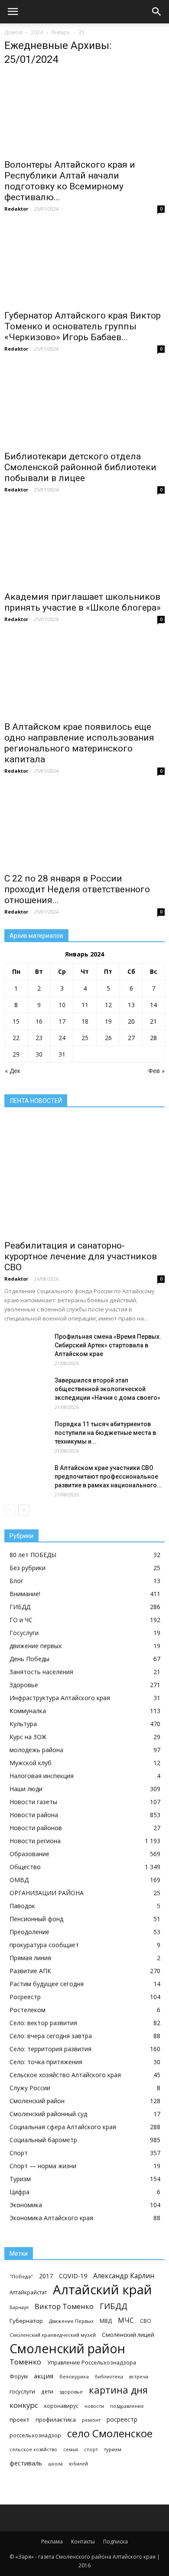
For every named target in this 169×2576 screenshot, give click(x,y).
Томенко (25, 2362)
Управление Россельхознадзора (92, 2363)
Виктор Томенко (64, 2307)
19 (108, 1021)
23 (39, 1038)
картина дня (118, 2390)
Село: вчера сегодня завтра (51, 2036)
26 (108, 1038)
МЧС (126, 2321)
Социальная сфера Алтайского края (63, 2127)
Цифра (19, 2192)
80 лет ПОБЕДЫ (33, 1555)
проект (19, 2420)
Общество (25, 1867)
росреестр (122, 2419)
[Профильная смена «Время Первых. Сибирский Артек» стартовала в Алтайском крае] (26, 1347)
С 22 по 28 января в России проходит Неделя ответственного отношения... (77, 889)
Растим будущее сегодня (47, 1984)
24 (62, 1038)
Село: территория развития (50, 2049)
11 (85, 1005)
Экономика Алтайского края (51, 2218)
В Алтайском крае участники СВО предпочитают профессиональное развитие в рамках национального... (108, 1477)
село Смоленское (110, 2433)
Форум (19, 2376)
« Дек (13, 1071)
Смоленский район (37, 2101)
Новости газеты (33, 1802)
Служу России (30, 2088)
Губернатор (26, 2321)
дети (47, 2391)
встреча (139, 2376)
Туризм (20, 2179)
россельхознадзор (35, 2435)
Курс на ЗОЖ (28, 1737)
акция (44, 2376)
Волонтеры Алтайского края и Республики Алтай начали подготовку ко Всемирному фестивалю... (70, 181)
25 (85, 1038)
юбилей (78, 2464)
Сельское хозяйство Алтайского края (65, 2075)
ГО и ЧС (21, 1620)
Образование (29, 1854)
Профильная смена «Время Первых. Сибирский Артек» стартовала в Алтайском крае (108, 1345)
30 (39, 1054)
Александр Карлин (124, 2276)
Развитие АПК (30, 1971)
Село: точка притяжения (46, 2062)
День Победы (29, 1659)
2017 (46, 2276)
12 (108, 1005)
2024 (37, 32)
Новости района (34, 1815)
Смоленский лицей (128, 2335)
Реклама (52, 2542)
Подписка (115, 2542)
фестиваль (26, 2463)
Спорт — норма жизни (43, 2166)
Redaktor (16, 209)
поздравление (127, 2406)
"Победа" (21, 2276)
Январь (61, 32)
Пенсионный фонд (36, 1919)
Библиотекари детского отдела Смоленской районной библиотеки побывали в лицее (80, 467)
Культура (23, 1724)
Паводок (22, 1906)
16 (39, 1021)
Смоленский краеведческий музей (53, 2335)
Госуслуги (24, 1633)
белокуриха (74, 2376)
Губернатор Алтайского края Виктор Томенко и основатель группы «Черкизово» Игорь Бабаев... (83, 326)
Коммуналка (28, 1711)
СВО (146, 2321)
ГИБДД (20, 1607)
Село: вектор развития (43, 2023)
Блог (16, 1581)
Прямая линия (30, 1958)
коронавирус (61, 2406)
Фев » (156, 1071)
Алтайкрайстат (28, 2292)
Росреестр (25, 1997)
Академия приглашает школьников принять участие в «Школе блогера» (83, 602)
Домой (13, 32)
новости (94, 2406)
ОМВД (19, 1880)
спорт (91, 2449)
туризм (113, 2449)
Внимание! (25, 1594)
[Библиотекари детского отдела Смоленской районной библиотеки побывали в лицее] (84, 406)
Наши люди (26, 1789)
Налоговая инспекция (42, 1776)
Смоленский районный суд (48, 2114)
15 (16, 1021)
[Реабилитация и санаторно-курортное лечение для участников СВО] (84, 1177)
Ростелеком (28, 2010)
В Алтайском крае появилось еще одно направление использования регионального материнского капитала (79, 743)
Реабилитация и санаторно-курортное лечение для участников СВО (81, 1256)
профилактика (56, 2420)
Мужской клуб (31, 1763)
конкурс (24, 2405)
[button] (157, 12)
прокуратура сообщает (44, 1945)
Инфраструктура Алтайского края (60, 1698)
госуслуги (22, 2391)
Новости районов (36, 1828)
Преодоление (29, 1932)
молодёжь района (36, 1750)
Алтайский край (102, 2290)
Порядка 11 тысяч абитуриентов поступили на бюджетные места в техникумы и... (105, 1433)
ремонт (91, 2420)
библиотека (109, 2376)
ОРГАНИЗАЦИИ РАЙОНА (47, 1893)
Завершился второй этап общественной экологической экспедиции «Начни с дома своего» (107, 1389)
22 (16, 1038)
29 (16, 1054)
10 (62, 1005)
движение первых (36, 1646)
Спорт (19, 2153)
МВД (106, 2321)
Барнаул (19, 2307)
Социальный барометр (43, 2140)
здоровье (71, 2392)
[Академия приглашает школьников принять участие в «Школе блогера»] (84, 547)
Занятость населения (41, 1672)
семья (71, 2449)
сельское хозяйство (33, 2449)
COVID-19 (73, 2276)
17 (62, 1021)
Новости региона (35, 1841)
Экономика (26, 2205)
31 (62, 1054)
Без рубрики (28, 1568)
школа (55, 2464)
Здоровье (24, 1685)
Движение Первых (71, 2321)
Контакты (83, 2542)
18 (85, 1021)
